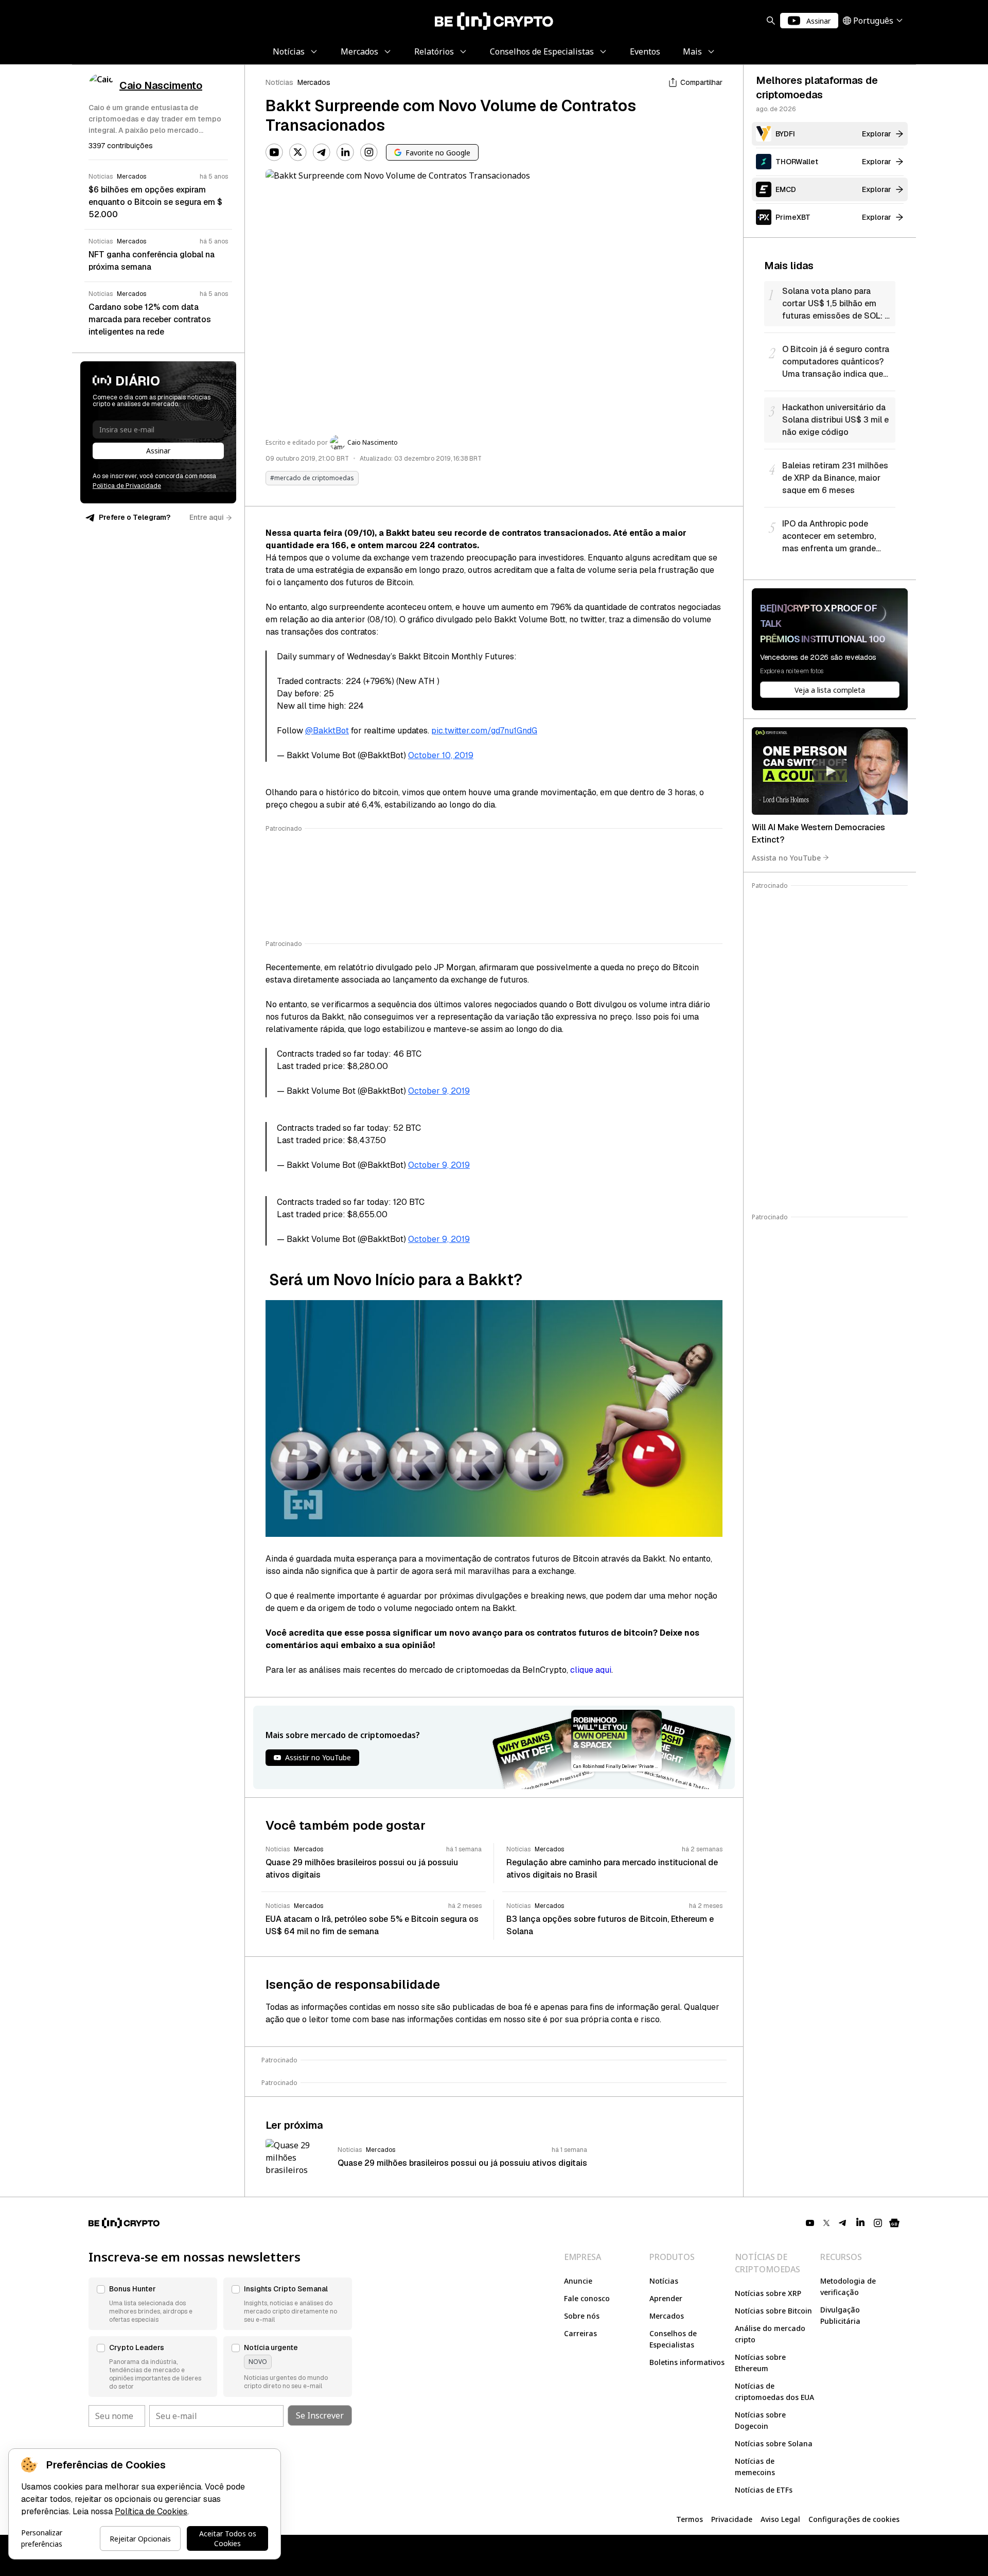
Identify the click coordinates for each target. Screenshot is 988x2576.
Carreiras (580, 2333)
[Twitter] (298, 152)
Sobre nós (582, 2316)
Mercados (314, 82)
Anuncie (578, 2281)
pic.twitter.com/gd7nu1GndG (484, 731)
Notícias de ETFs (764, 2490)
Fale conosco (587, 2298)
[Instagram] (369, 152)
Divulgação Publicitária (840, 2315)
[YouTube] (274, 152)
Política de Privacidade (127, 486)
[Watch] (830, 771)
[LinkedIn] (345, 152)
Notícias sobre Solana (774, 2443)
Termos (690, 2519)
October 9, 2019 (439, 1091)
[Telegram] (322, 152)
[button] (153, 2304)
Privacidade (732, 2519)
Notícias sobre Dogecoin (760, 2420)
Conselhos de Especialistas (673, 2339)
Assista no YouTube (786, 857)
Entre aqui (207, 517)
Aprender (666, 2298)
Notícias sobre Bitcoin (773, 2311)
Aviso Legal (780, 2519)
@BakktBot (327, 731)
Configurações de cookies (854, 2519)
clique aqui (591, 1670)
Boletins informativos (687, 2362)
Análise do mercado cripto (770, 2334)
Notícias (279, 82)
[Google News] (894, 2223)
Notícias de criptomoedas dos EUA (774, 2391)
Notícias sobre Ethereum (760, 2363)
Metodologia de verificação (848, 2286)
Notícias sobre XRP (768, 2293)
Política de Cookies (151, 2511)
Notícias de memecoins (755, 2467)
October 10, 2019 (441, 755)
